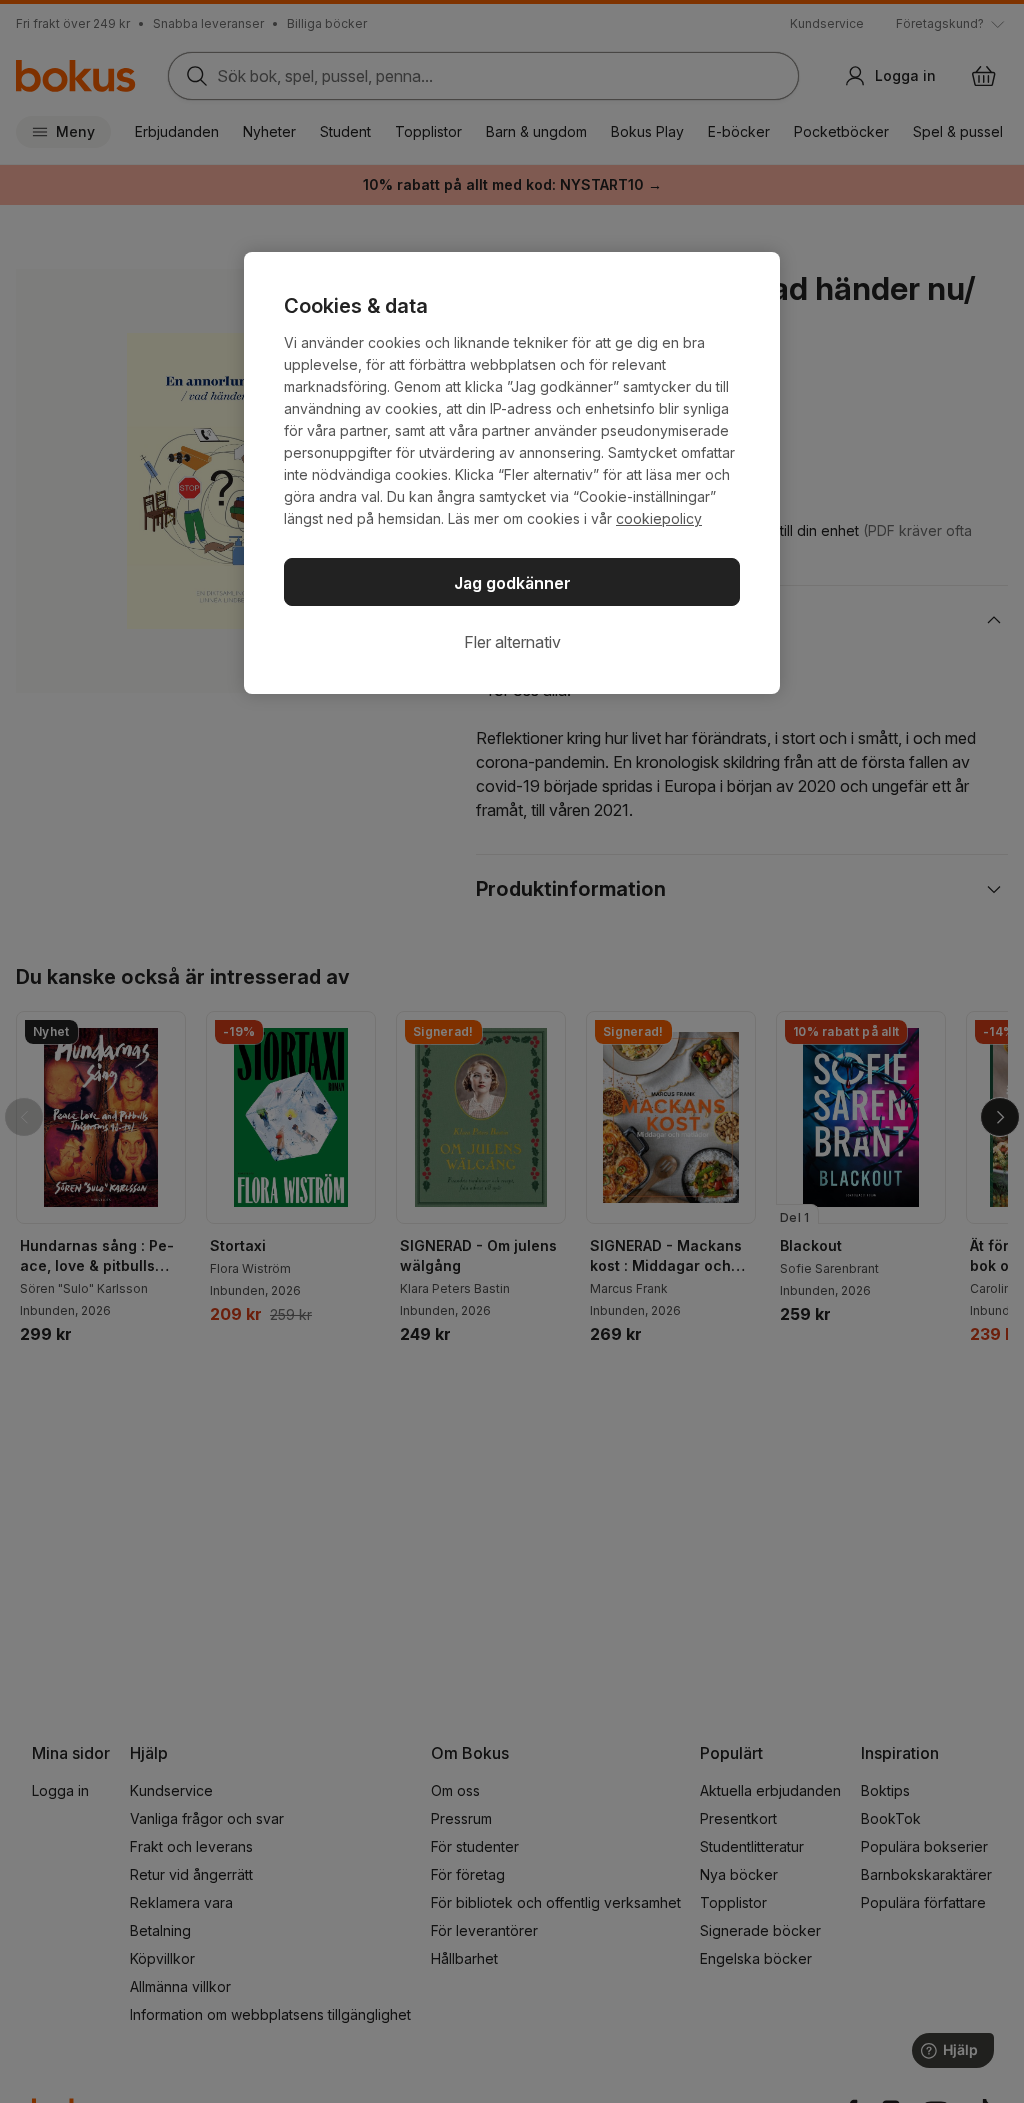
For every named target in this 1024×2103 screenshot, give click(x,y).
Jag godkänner (512, 583)
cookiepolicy (659, 518)
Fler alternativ (512, 642)
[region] (512, 473)
